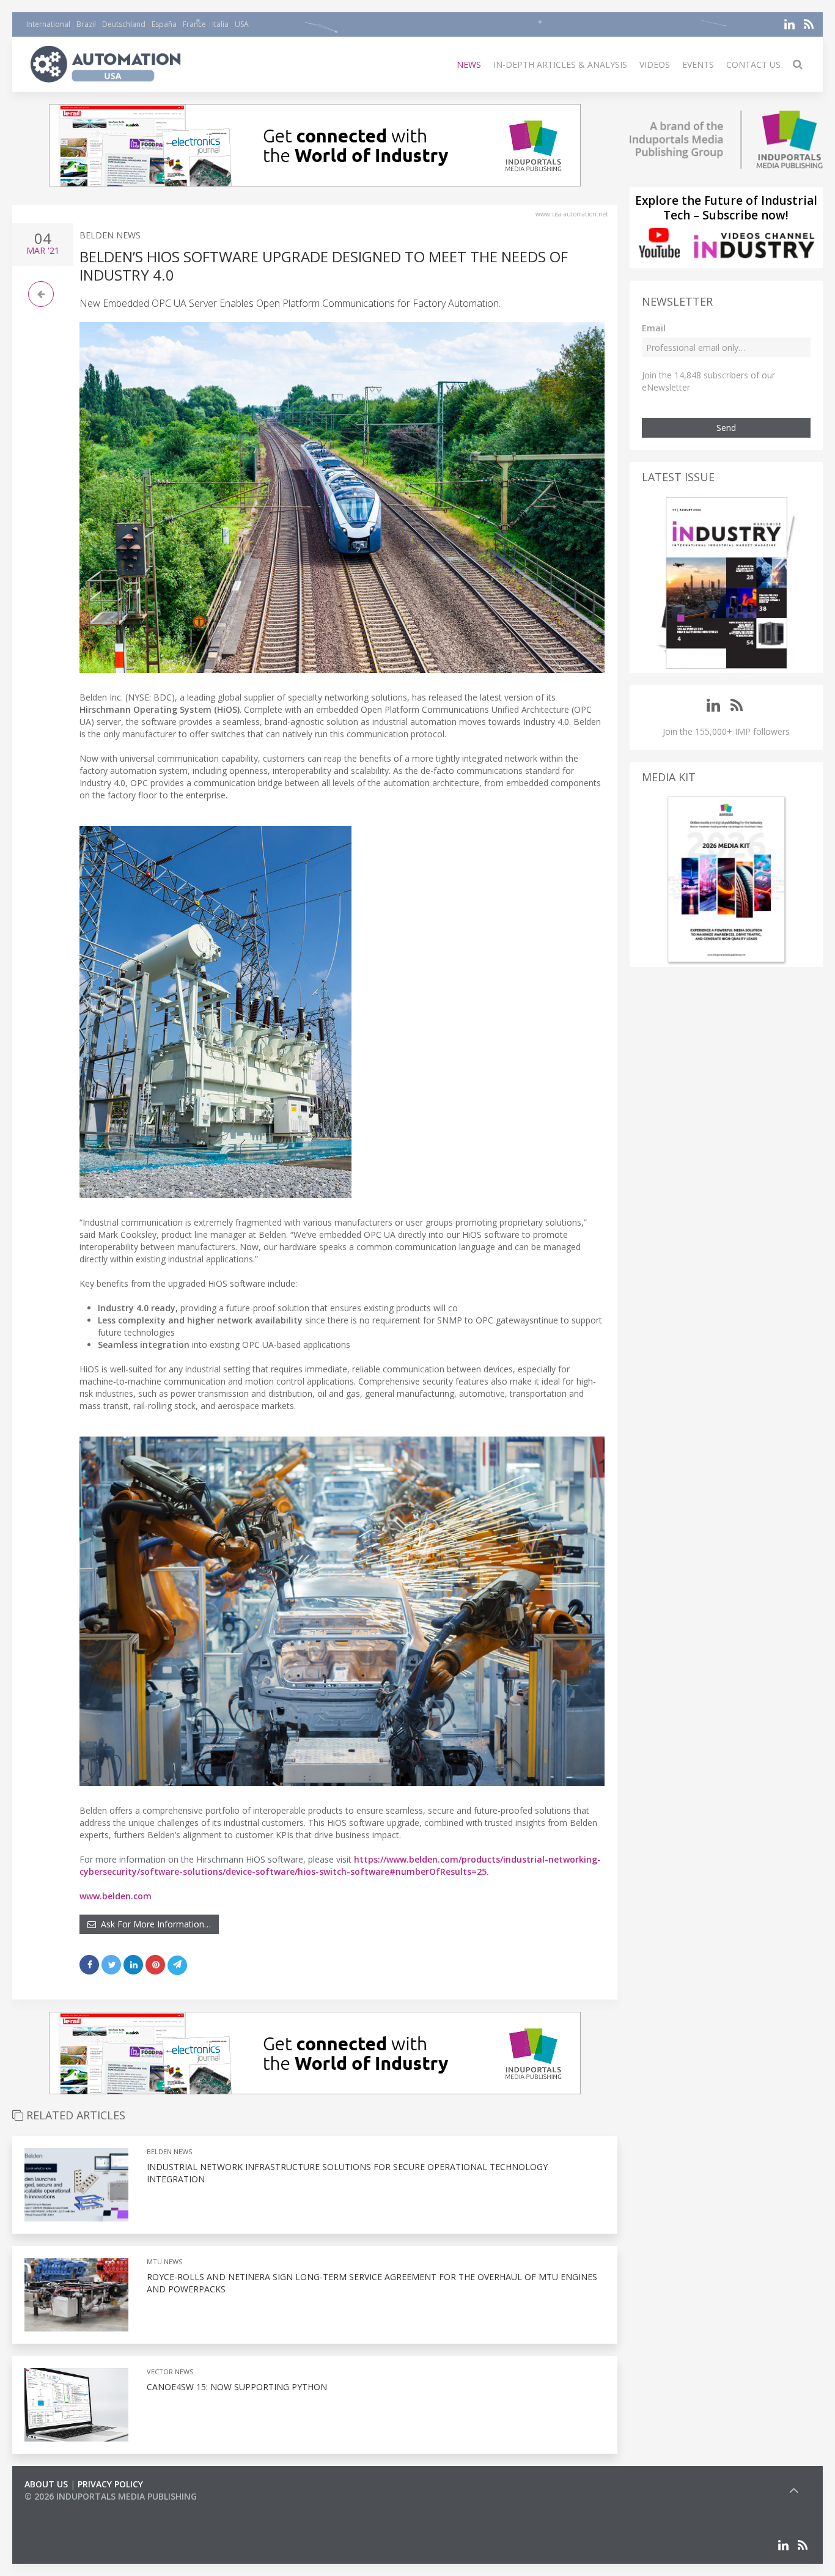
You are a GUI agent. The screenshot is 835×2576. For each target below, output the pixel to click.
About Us (46, 2484)
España (164, 24)
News (469, 64)
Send (726, 428)
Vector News (170, 2372)
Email (654, 328)
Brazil (86, 24)
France (194, 24)
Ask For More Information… (153, 1924)
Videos (655, 64)
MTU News (164, 2261)
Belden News (110, 235)
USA (242, 24)
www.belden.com (116, 1896)
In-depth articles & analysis (560, 64)
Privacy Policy (110, 2484)
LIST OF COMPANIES (66, 2508)
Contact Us (753, 64)
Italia (220, 24)
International (48, 24)
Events (698, 64)
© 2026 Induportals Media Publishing (111, 2496)
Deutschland (124, 24)
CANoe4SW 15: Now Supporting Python (237, 2387)
